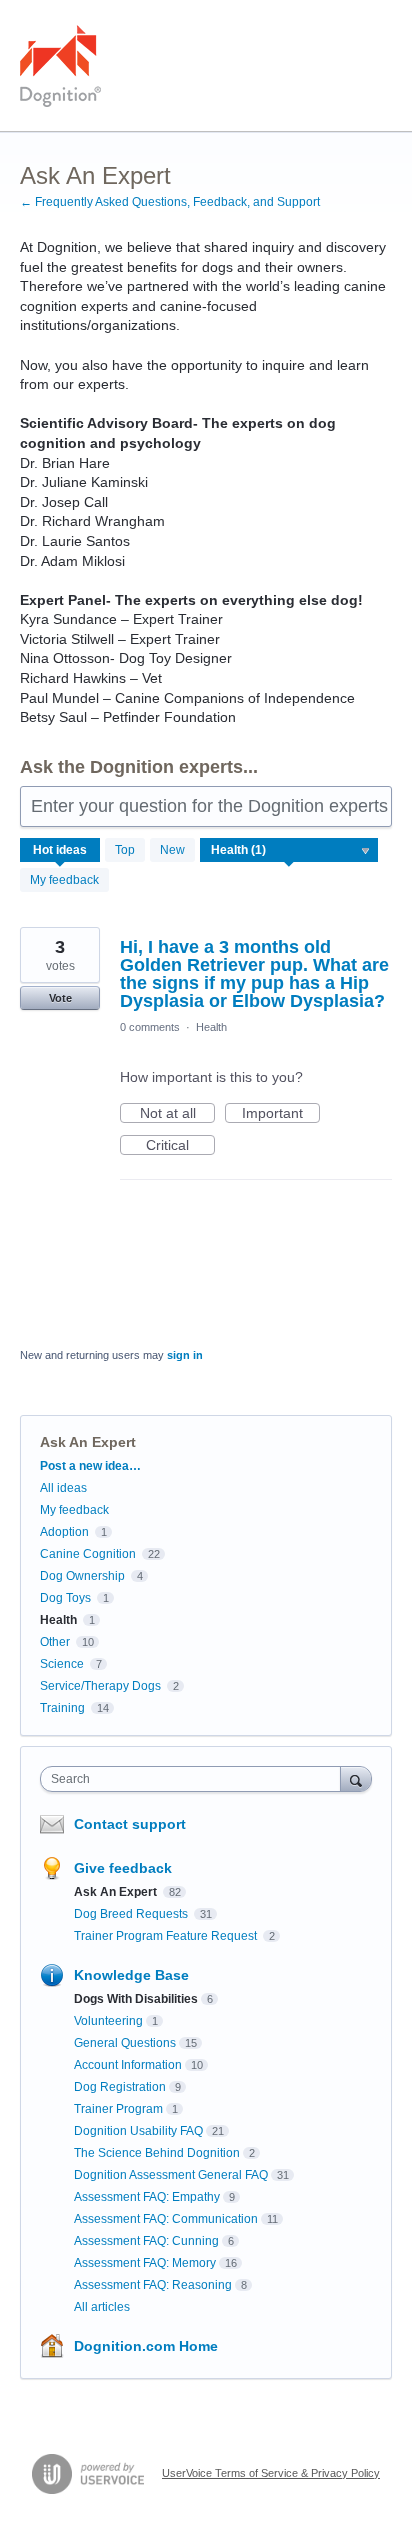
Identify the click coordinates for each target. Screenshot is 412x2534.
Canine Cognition (88, 1554)
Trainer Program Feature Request (167, 1936)
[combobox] (195, 1779)
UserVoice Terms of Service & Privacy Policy (271, 2473)
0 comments (150, 1027)
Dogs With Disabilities (136, 1999)
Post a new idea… (90, 1466)
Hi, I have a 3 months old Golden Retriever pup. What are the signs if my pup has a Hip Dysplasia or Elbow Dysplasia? (254, 974)
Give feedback (123, 1868)
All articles (102, 2307)
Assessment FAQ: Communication (166, 2219)
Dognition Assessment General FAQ (171, 2175)
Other (55, 1642)
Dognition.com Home (146, 2346)
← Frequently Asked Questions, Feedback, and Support (170, 202)
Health (211, 1027)
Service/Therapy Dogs (100, 1686)
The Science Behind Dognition (157, 2153)
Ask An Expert (117, 1892)
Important (281, 1114)
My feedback (64, 880)
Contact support (130, 1824)
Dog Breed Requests (132, 1914)
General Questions (125, 2043)
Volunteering (108, 2021)
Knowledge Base (131, 1975)
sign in (185, 1355)
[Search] (356, 1778)
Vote (60, 998)
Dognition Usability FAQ (138, 2131)
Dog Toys (65, 1598)
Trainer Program (118, 2109)
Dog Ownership (82, 1576)
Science (62, 1664)
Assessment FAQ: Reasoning (153, 2285)
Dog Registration (120, 2087)
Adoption (64, 1532)
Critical (180, 1146)
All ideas (63, 1488)
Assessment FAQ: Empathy (147, 2197)
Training (62, 1708)
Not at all (177, 1114)
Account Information (128, 2065)
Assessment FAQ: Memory (145, 2263)
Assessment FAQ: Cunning (146, 2241)
